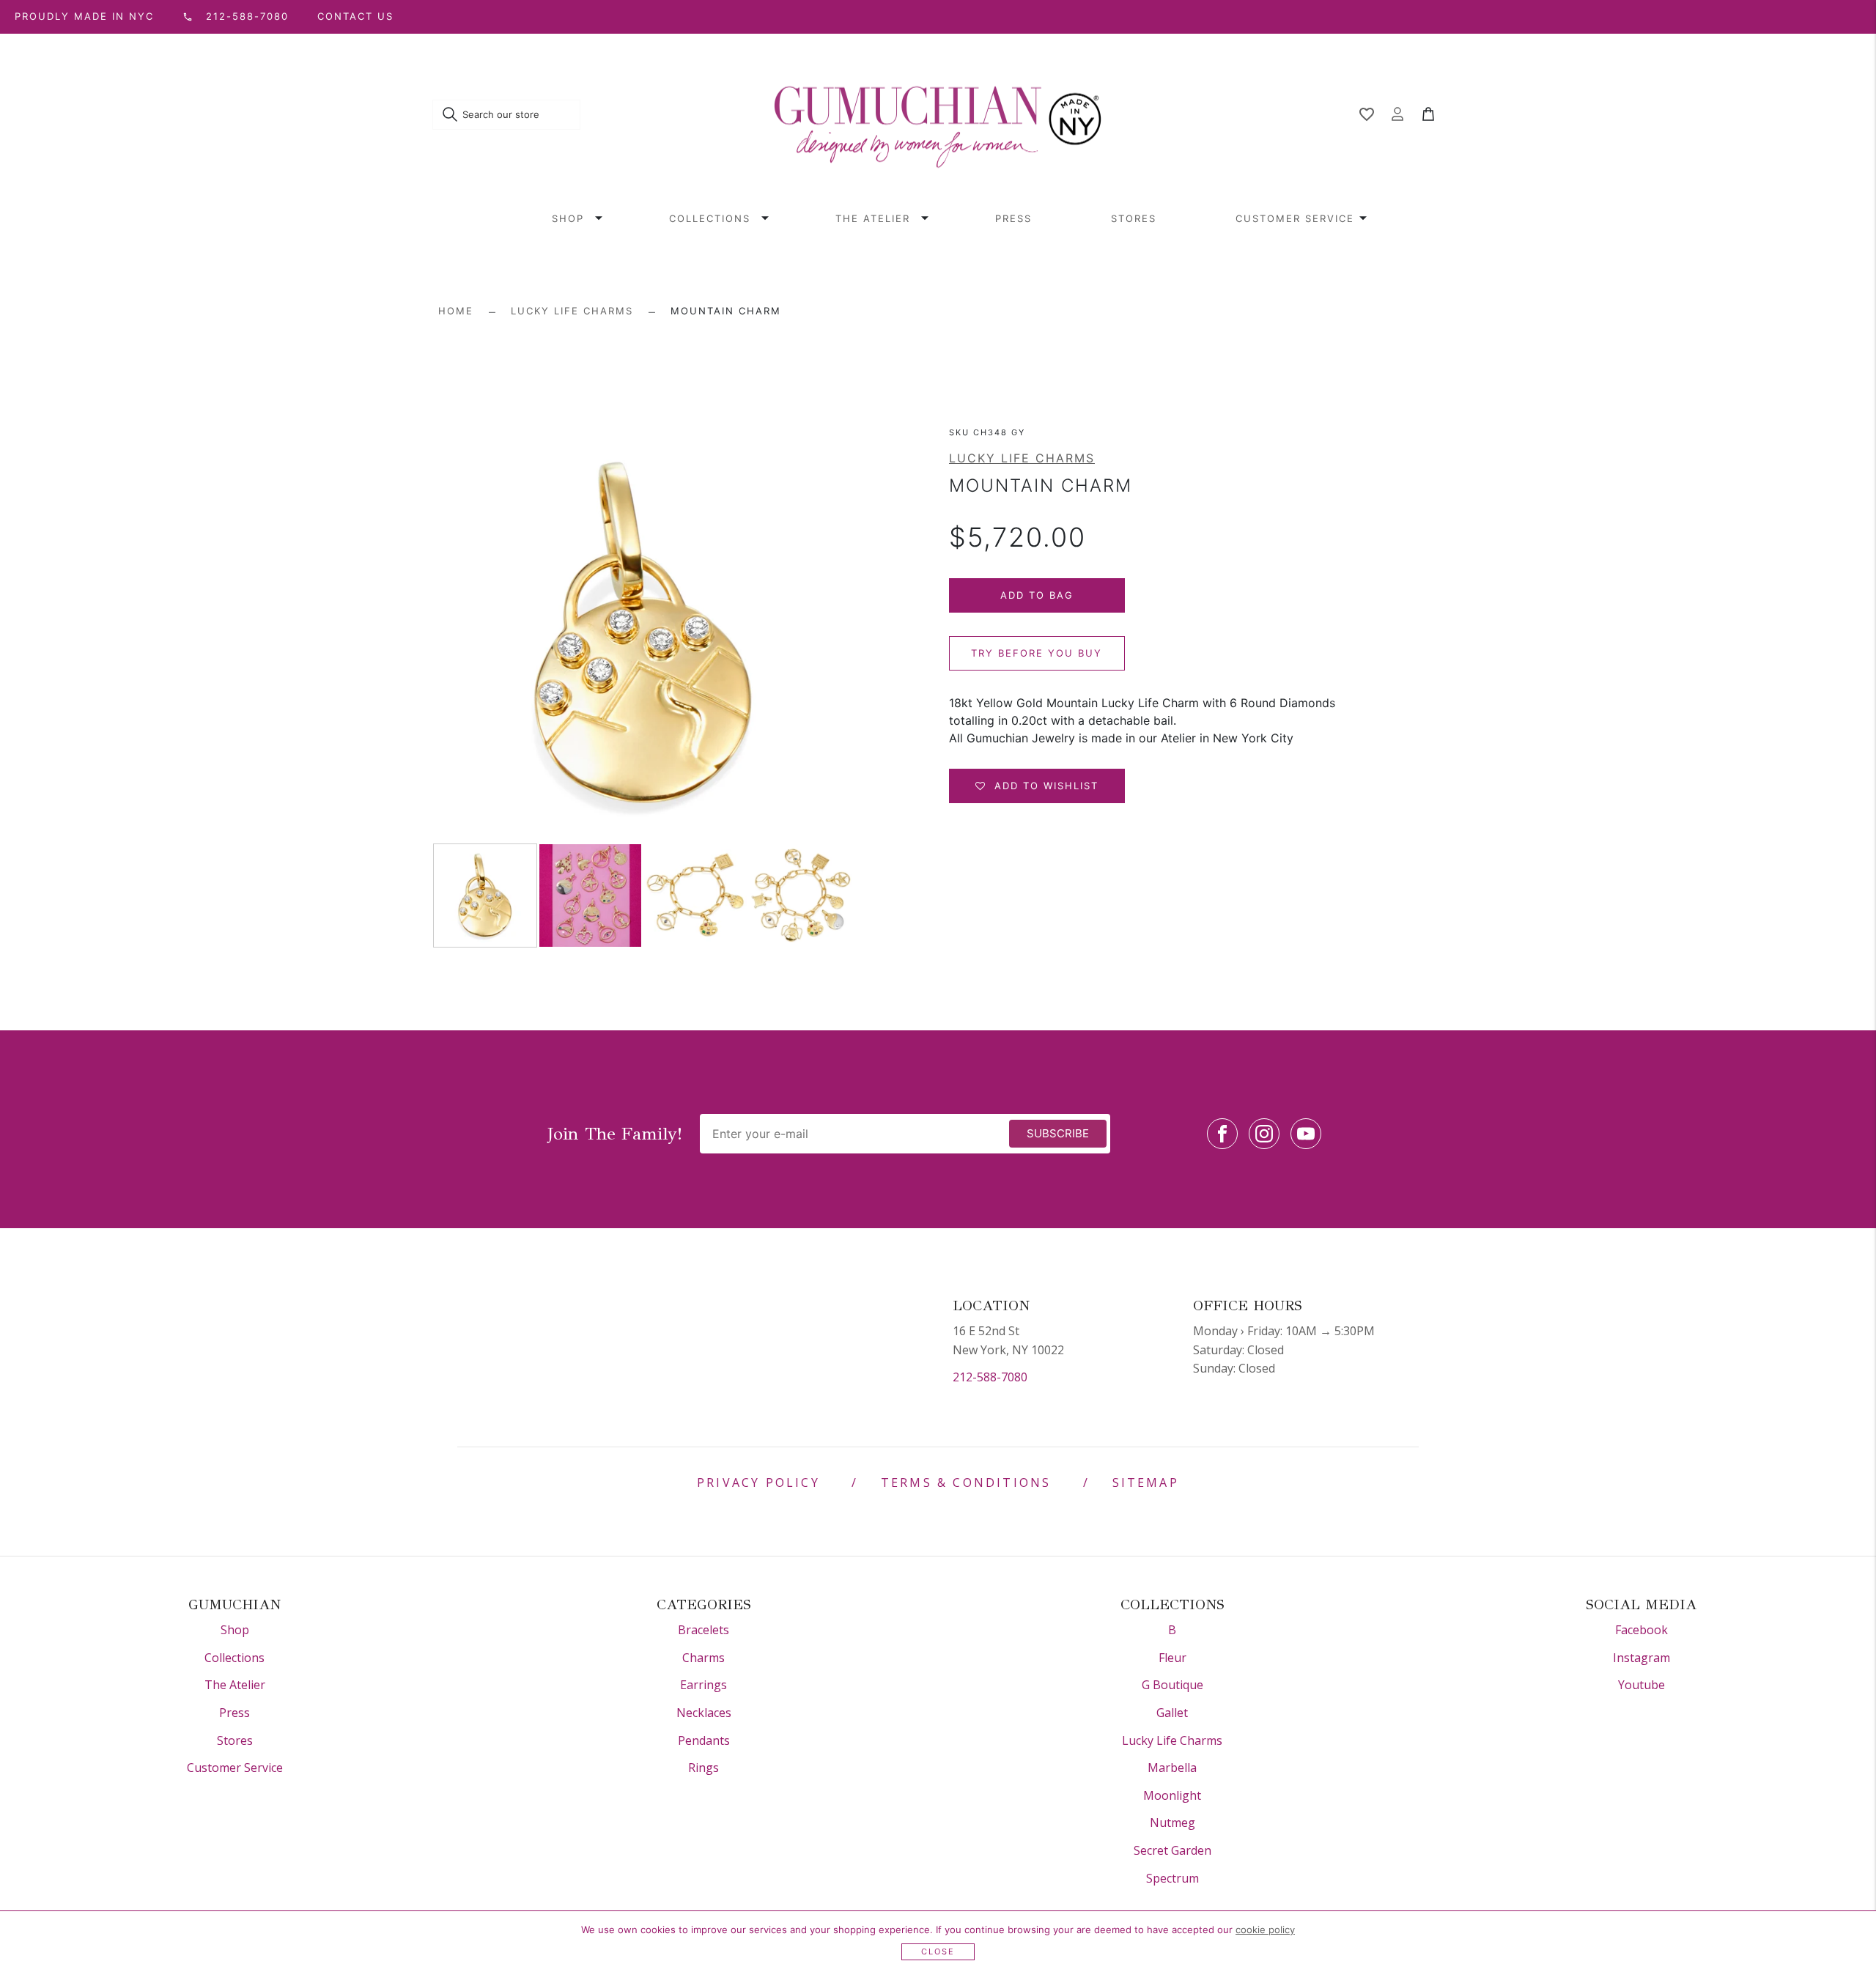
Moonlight (1172, 1795)
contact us (355, 16)
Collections (710, 218)
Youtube (1641, 1685)
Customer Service (1295, 218)
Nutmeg (1172, 1823)
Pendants (704, 1740)
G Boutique (1172, 1685)
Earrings (703, 1685)
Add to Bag (1037, 595)
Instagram (1641, 1658)
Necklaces (704, 1713)
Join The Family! (615, 1134)
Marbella (1172, 1768)
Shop (568, 218)
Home (456, 311)
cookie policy (1265, 1929)
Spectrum (1172, 1878)
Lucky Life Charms (572, 311)
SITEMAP (1146, 1482)
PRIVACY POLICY (758, 1482)
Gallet (1172, 1713)
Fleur (1172, 1658)
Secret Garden (1172, 1850)
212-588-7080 (990, 1377)
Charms (703, 1658)
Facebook (1641, 1630)
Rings (703, 1768)
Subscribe (1058, 1133)
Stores (1134, 218)
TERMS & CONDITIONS (966, 1482)
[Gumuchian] (938, 115)
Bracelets (703, 1630)
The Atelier (873, 218)
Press (1013, 218)
